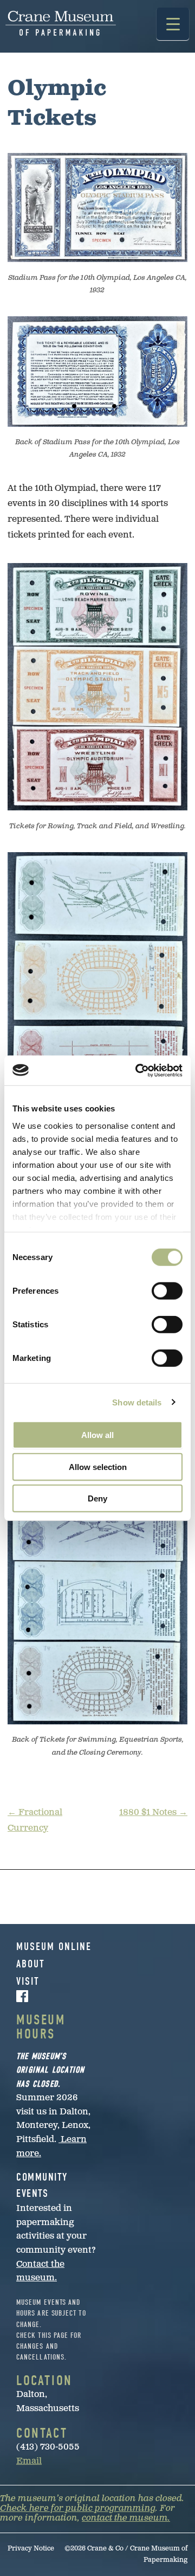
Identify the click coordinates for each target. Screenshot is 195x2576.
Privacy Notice (31, 2549)
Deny (97, 1498)
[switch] (167, 1291)
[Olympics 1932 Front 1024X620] (97, 207)
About (31, 1964)
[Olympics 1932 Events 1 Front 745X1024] (97, 687)
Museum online (54, 1947)
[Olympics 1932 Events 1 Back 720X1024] (97, 980)
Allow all (97, 1435)
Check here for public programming (78, 2508)
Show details (137, 1402)
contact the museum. (126, 2518)
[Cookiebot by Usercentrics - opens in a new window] (138, 1070)
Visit (28, 1981)
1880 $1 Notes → (153, 1813)
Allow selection (98, 1466)
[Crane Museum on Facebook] (57, 1996)
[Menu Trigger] (173, 24)
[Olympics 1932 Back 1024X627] (97, 371)
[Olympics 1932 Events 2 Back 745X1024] (97, 1601)
